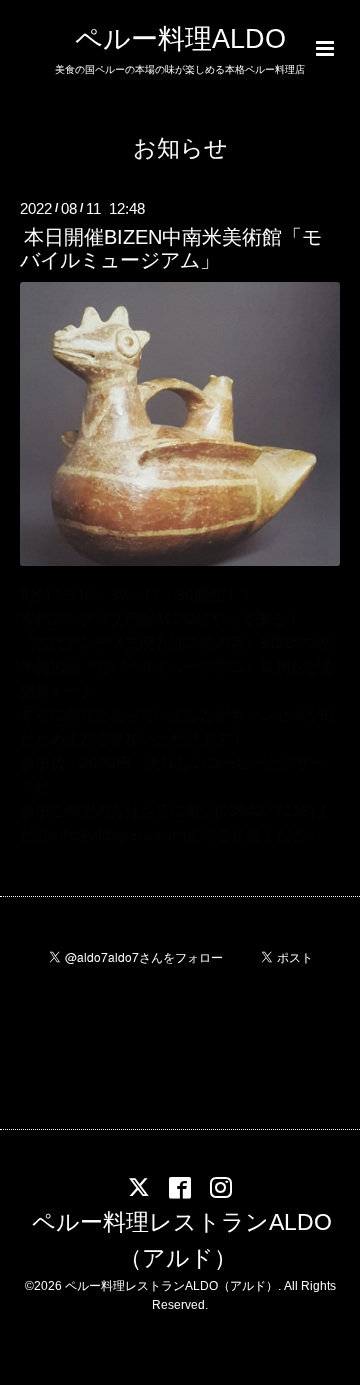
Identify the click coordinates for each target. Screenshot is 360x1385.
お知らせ (180, 148)
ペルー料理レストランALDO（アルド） (182, 1240)
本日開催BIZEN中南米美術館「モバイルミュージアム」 (171, 248)
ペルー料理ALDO (180, 39)
